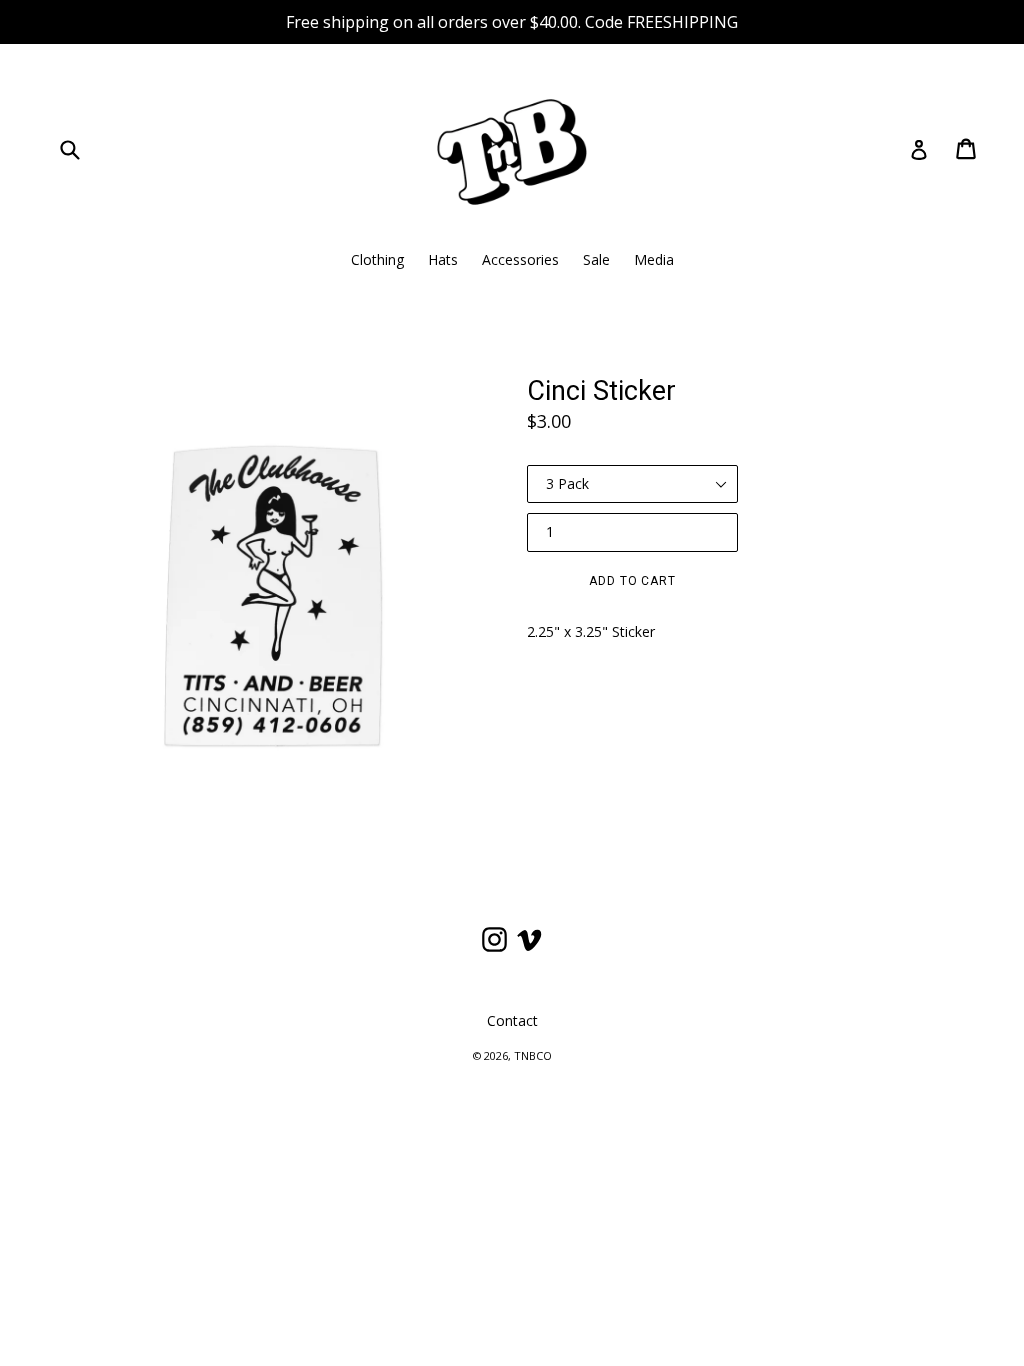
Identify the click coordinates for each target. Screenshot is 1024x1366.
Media (654, 259)
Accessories (520, 259)
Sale (596, 259)
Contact (512, 1020)
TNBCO (533, 1055)
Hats (443, 259)
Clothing (377, 259)
